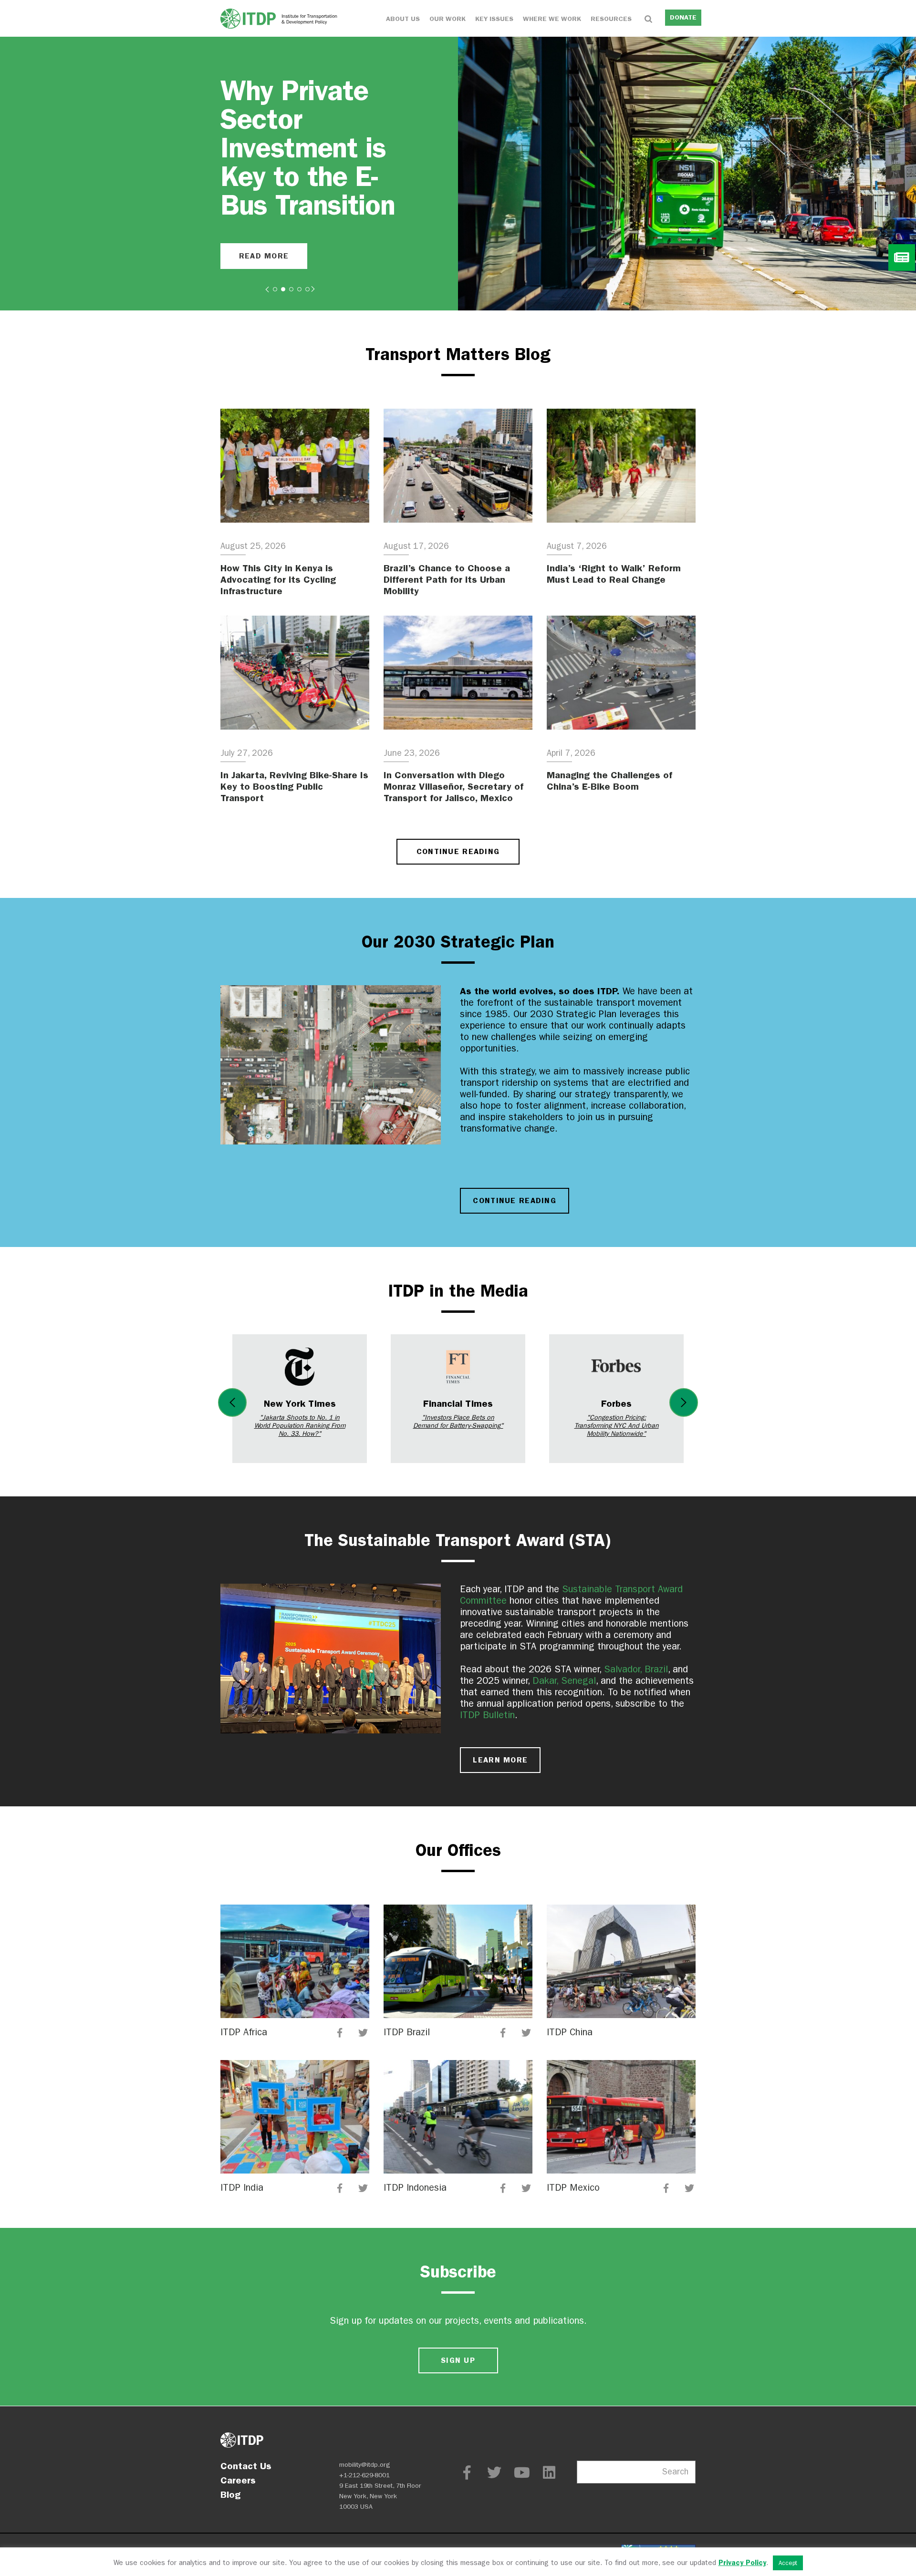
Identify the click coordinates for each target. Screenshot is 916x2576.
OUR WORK (448, 19)
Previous (232, 1402)
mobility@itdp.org (365, 2465)
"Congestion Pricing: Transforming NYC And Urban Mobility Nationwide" (617, 1426)
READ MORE (264, 256)
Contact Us (246, 2466)
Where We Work (552, 19)
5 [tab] (307, 289)
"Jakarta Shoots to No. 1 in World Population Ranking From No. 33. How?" (300, 1426)
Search (675, 2472)
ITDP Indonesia (415, 2188)
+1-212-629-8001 (364, 2475)
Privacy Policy (742, 2563)
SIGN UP (458, 2360)
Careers (238, 2480)
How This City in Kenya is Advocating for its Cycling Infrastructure (278, 579)
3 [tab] (291, 289)
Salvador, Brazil (636, 1669)
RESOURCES (611, 19)
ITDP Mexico (573, 2188)
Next (684, 1402)
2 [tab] (283, 289)
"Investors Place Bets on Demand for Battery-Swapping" (458, 1422)
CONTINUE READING (458, 851)
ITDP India (242, 2188)
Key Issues (494, 19)
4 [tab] (299, 289)
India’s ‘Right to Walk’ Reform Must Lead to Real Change (614, 574)
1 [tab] (275, 289)
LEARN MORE (500, 1760)
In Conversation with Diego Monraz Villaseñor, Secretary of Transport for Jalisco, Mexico (453, 786)
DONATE (683, 17)
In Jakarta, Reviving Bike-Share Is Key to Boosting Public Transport (294, 786)
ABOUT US (403, 19)
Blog (230, 2494)
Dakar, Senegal (564, 1681)
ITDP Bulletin (487, 1715)
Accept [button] (788, 2563)
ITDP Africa (244, 2032)
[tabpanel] (458, 174)
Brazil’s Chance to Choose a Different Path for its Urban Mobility (447, 579)
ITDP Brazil (407, 2032)
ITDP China (570, 2032)
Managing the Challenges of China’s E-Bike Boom (609, 781)
